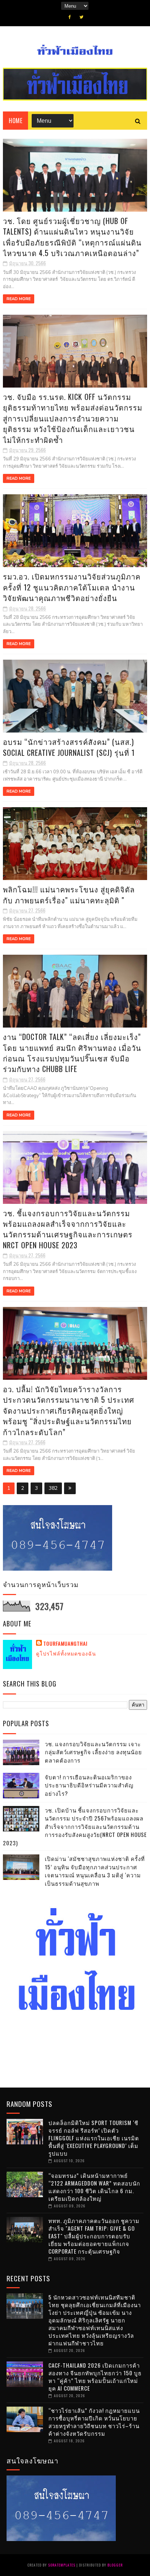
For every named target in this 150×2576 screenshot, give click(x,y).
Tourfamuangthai (65, 1644)
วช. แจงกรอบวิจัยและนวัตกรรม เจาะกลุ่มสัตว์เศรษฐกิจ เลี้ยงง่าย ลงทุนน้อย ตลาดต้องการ (93, 1752)
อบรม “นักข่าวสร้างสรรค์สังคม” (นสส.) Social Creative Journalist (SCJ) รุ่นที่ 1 (69, 747)
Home (15, 121)
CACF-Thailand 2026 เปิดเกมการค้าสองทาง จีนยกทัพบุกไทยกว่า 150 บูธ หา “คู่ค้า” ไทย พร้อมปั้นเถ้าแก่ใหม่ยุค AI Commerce (95, 2377)
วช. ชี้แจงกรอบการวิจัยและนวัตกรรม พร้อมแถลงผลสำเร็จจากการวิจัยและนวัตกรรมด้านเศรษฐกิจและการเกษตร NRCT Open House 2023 (68, 1229)
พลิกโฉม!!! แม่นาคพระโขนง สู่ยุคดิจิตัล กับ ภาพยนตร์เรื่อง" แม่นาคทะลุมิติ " (69, 894)
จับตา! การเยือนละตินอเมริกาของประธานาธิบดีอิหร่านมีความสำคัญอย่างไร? (89, 1785)
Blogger (115, 2565)
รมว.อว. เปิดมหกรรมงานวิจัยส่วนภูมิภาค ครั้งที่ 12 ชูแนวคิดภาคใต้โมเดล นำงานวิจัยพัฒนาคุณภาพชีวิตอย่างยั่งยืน (72, 587)
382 (53, 1488)
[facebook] (70, 17)
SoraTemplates (62, 2565)
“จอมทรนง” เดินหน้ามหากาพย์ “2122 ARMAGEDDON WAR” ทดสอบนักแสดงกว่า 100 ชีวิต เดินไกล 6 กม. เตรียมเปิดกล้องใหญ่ (94, 2187)
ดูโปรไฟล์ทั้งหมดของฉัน (66, 1653)
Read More (19, 299)
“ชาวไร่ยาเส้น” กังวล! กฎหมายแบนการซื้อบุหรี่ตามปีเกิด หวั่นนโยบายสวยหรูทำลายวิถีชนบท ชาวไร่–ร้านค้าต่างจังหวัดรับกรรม (94, 2422)
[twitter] (81, 17)
